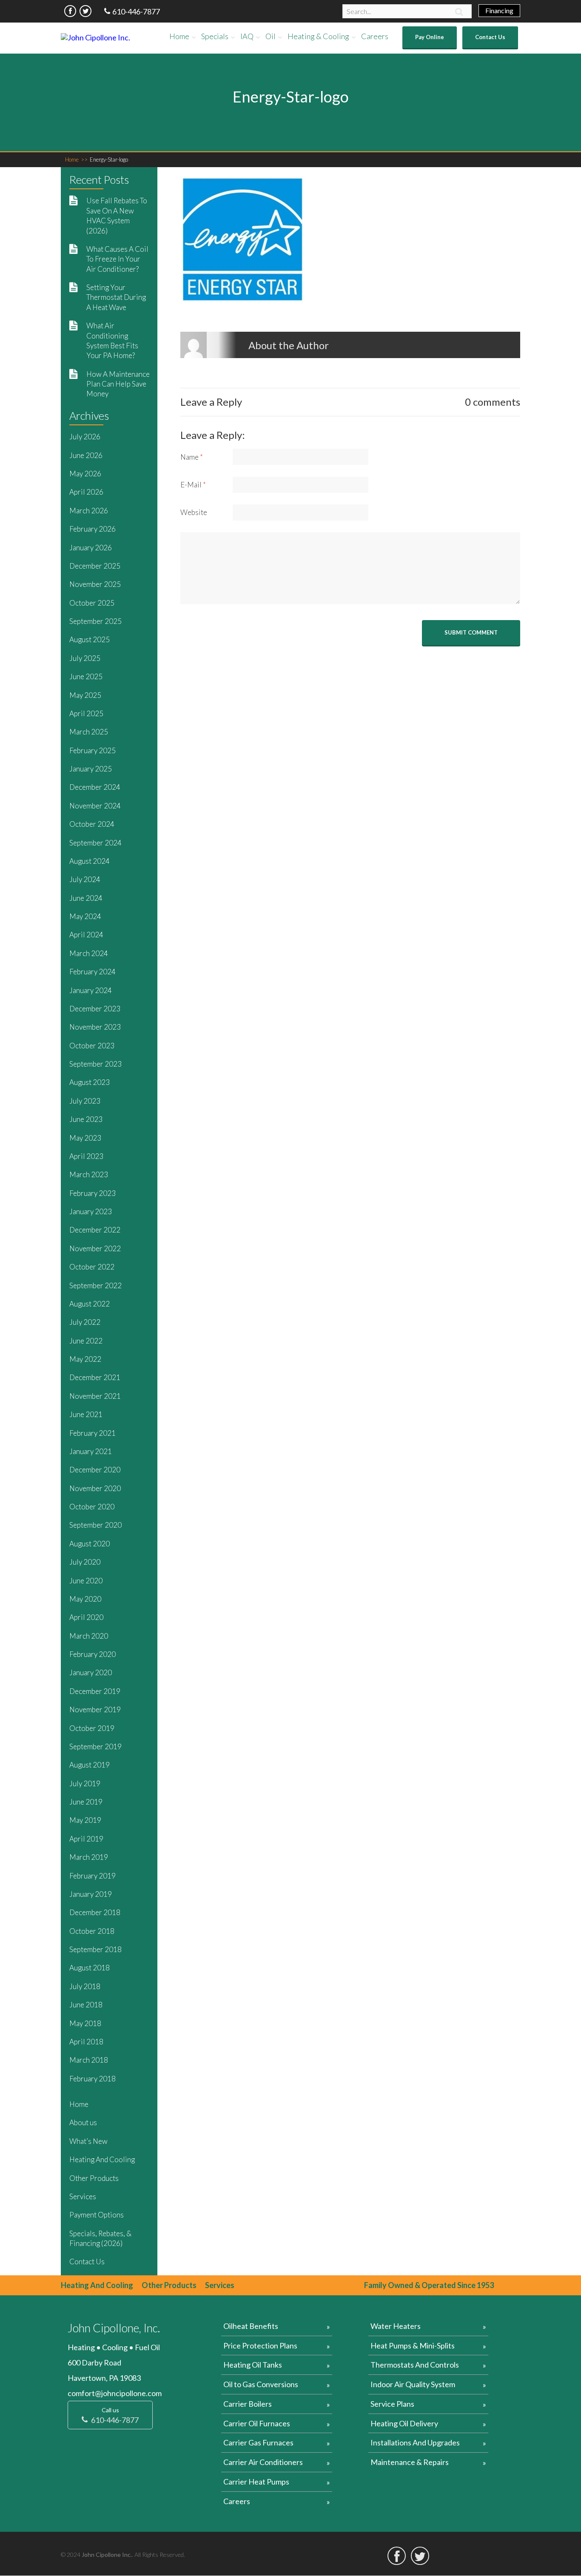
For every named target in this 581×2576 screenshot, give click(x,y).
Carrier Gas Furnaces (258, 2442)
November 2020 (95, 1488)
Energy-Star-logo (109, 159)
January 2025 (91, 769)
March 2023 (89, 1174)
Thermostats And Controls (415, 2365)
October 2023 (92, 1046)
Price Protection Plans (260, 2345)
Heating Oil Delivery (404, 2423)
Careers (375, 36)
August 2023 (90, 1082)
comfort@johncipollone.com (115, 2393)
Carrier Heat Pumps (256, 2482)
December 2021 (95, 1377)
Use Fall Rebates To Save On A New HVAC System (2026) (117, 215)
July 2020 (85, 1562)
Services (83, 2196)
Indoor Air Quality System (413, 2384)
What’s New (88, 2141)
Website (194, 512)
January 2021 (91, 1451)
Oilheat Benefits (251, 2326)
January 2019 (91, 1894)
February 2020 (93, 1654)
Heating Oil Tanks (253, 2365)
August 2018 (90, 1968)
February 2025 (93, 750)
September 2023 (95, 1064)
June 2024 (86, 898)
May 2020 (85, 1599)
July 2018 (85, 1986)
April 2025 (86, 713)
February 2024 (93, 972)
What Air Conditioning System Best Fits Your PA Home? (112, 340)
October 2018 (92, 1931)
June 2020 (86, 1581)
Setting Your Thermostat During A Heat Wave (116, 297)
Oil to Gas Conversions (261, 2384)
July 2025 (85, 658)
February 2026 (93, 529)
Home (179, 36)
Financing (499, 10)
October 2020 (92, 1507)
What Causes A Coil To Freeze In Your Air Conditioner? (117, 259)
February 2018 (93, 2079)
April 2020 (86, 1617)
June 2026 (86, 455)
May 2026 (85, 474)
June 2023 (86, 1119)
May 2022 (85, 1359)
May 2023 (85, 1138)
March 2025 (89, 732)
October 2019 (92, 1728)
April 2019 (86, 1839)
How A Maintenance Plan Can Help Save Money (118, 384)
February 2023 (93, 1193)
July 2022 (85, 1322)
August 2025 (90, 639)
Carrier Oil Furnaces (257, 2423)
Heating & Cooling (318, 36)
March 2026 (89, 511)
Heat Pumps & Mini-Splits (413, 2345)
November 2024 (95, 806)
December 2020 (95, 1470)
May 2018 (85, 2023)
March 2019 (89, 1857)
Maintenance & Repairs (410, 2462)
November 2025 (95, 584)
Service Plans (392, 2404)
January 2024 (91, 990)
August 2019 (90, 1765)
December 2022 (95, 1230)
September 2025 (95, 621)
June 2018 (86, 2005)
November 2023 (95, 1027)
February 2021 (93, 1433)
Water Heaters (396, 2326)
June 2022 (86, 1341)
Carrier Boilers (248, 2404)
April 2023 (86, 1156)
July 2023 (85, 1101)
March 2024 (89, 953)
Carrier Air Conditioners (263, 2462)
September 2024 (95, 843)
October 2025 (92, 603)
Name (192, 457)
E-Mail (193, 485)
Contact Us (490, 37)
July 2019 (85, 1783)
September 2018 (95, 1949)
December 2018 (95, 1912)
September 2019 (95, 1746)
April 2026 (86, 492)
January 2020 (91, 1672)
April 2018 (86, 2042)
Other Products (94, 2178)
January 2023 (91, 1211)
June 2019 (86, 1802)
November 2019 (95, 1709)
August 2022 (90, 1304)
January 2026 (91, 548)
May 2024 (85, 916)
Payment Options (97, 2215)
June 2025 (86, 676)
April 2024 (86, 935)
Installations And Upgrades (415, 2442)
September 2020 (95, 1525)
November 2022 (95, 1248)
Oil (271, 36)
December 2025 (95, 566)
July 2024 (85, 879)
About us (83, 2122)
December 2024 (95, 787)
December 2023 (95, 1009)
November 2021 (95, 1396)
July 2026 (85, 437)
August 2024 (90, 861)
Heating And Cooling (102, 2159)
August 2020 (90, 1544)
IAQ (247, 36)
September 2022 (95, 1285)
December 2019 (95, 1691)
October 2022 (92, 1267)
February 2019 (93, 1876)
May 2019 (85, 1820)
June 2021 (86, 1414)
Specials (215, 36)
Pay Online (430, 37)
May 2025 (85, 695)
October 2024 (92, 824)
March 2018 (89, 2060)
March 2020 (89, 1636)
